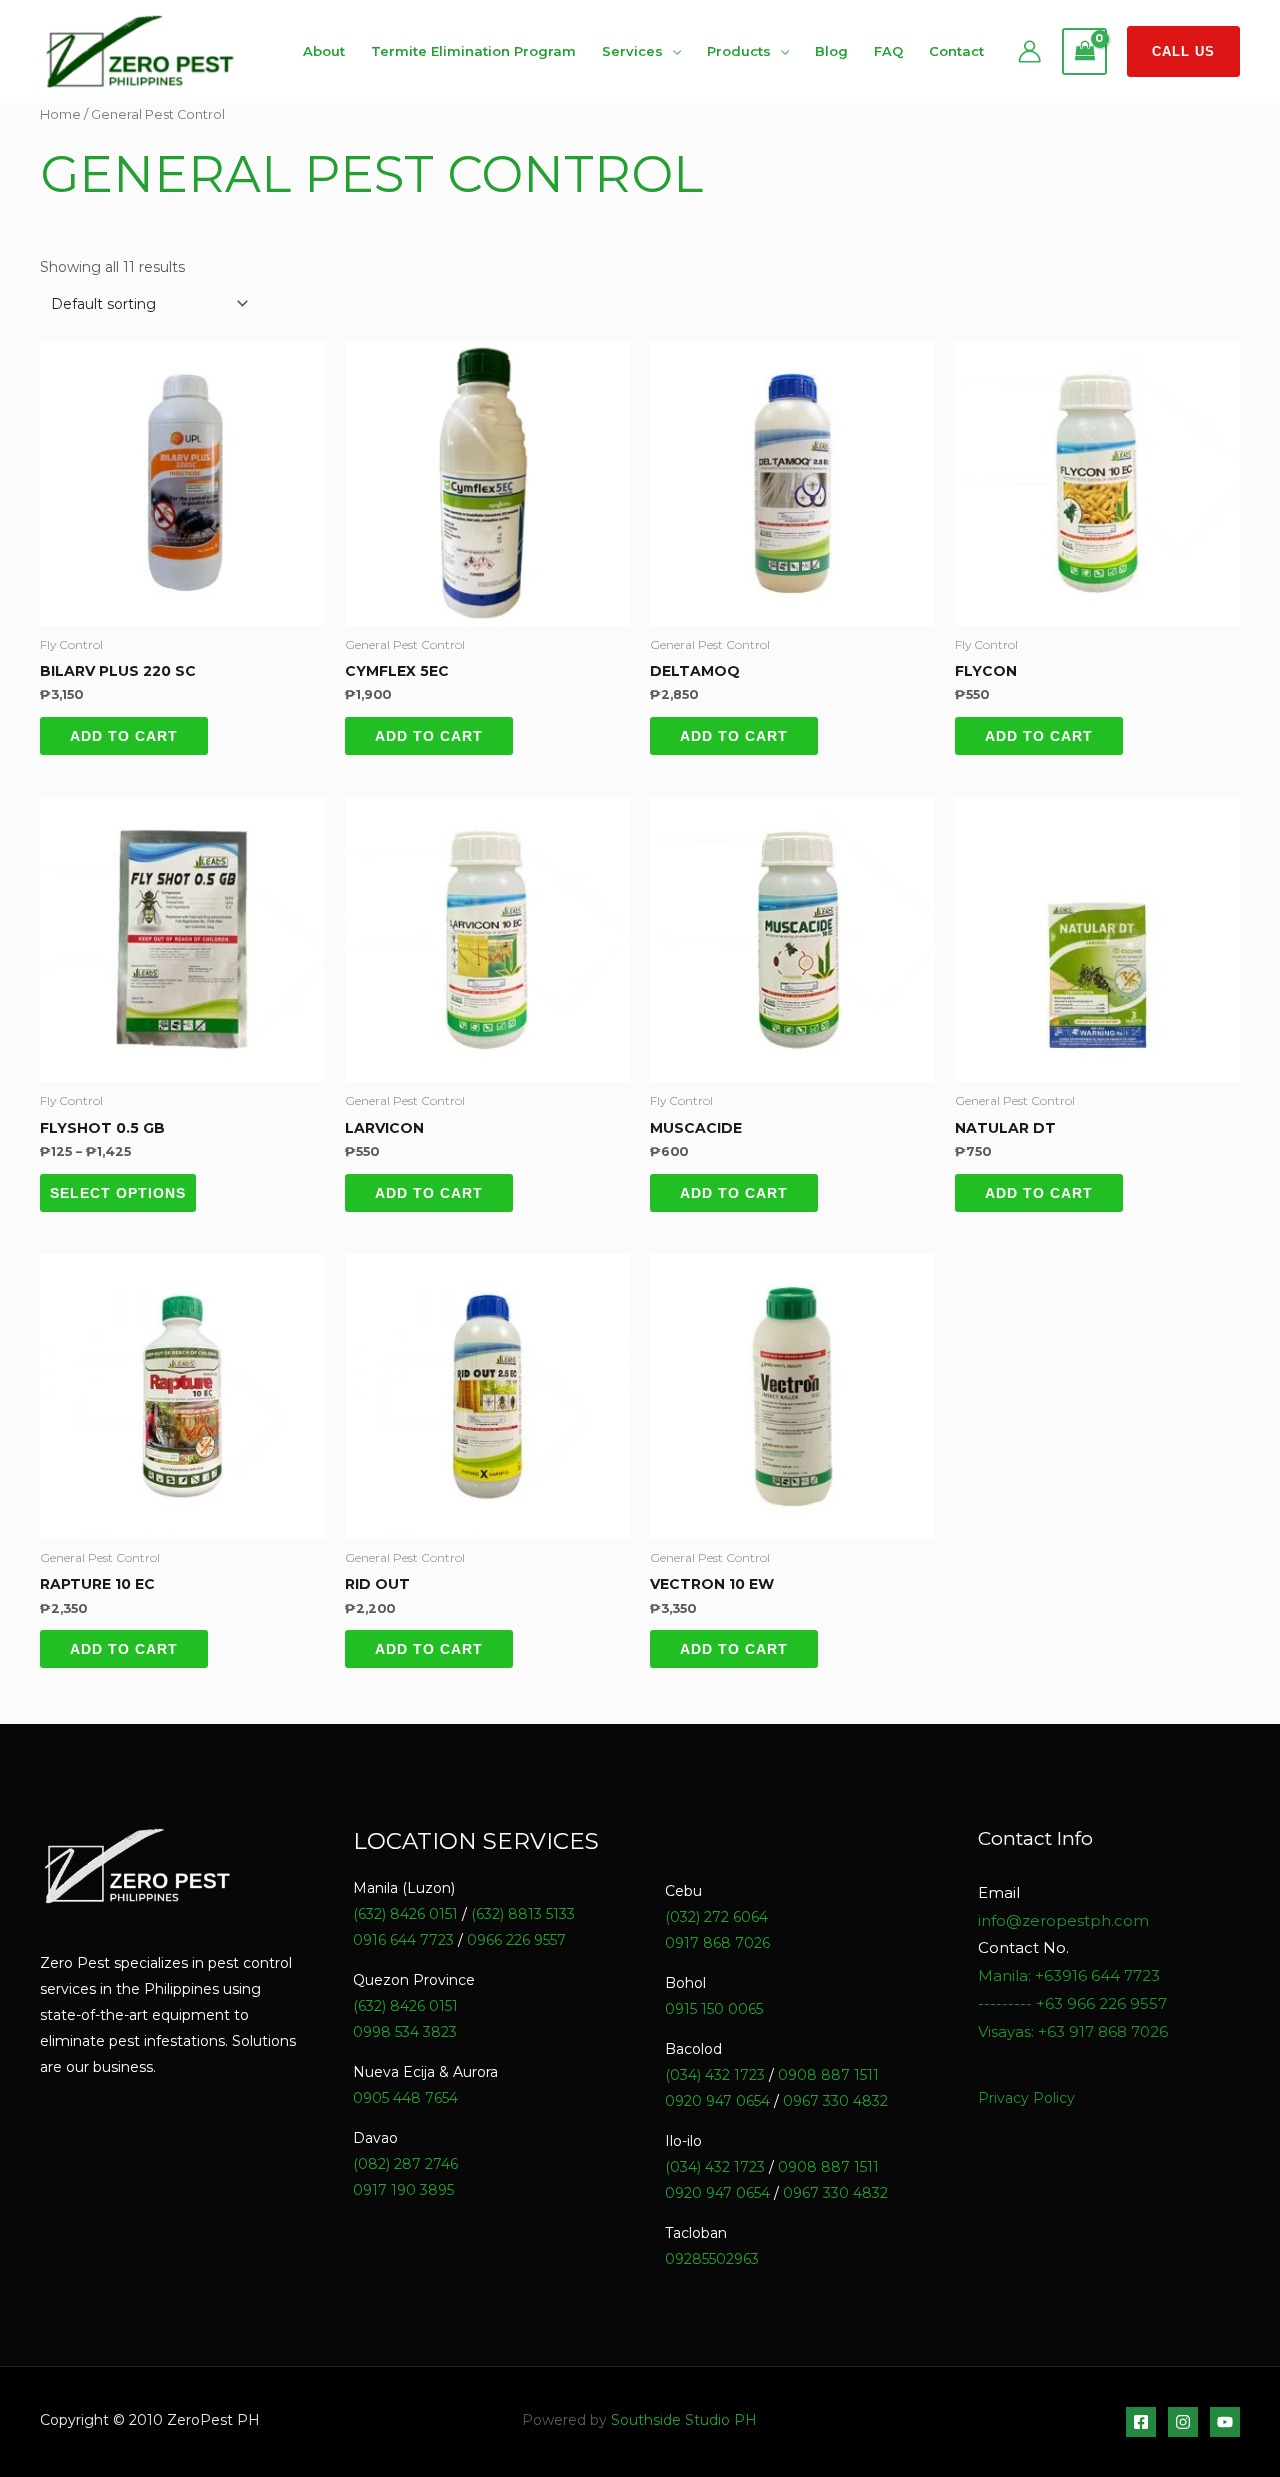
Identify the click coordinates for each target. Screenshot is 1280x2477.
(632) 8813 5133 (523, 1914)
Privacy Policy (1026, 2098)
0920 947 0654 (717, 2101)
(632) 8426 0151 (405, 1914)
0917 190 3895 (403, 2190)
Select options (118, 1193)
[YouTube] (1225, 2422)
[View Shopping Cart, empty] (1084, 52)
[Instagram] (1183, 2422)
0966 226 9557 (516, 1940)
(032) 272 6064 (716, 1917)
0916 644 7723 (403, 1940)
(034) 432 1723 (715, 2075)
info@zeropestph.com (1063, 1920)
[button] (1183, 51)
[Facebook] (1141, 2422)
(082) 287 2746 (405, 2164)
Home (60, 114)
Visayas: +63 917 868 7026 (1073, 2031)
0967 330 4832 (835, 2101)
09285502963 (712, 2259)
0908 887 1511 (828, 2075)
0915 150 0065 (714, 2009)
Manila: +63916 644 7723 (1069, 1975)
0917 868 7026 (717, 1943)
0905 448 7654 (405, 2098)
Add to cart (124, 736)
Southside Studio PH (684, 2420)
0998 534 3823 (405, 2032)
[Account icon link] (1029, 51)
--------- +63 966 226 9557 (1072, 2003)
